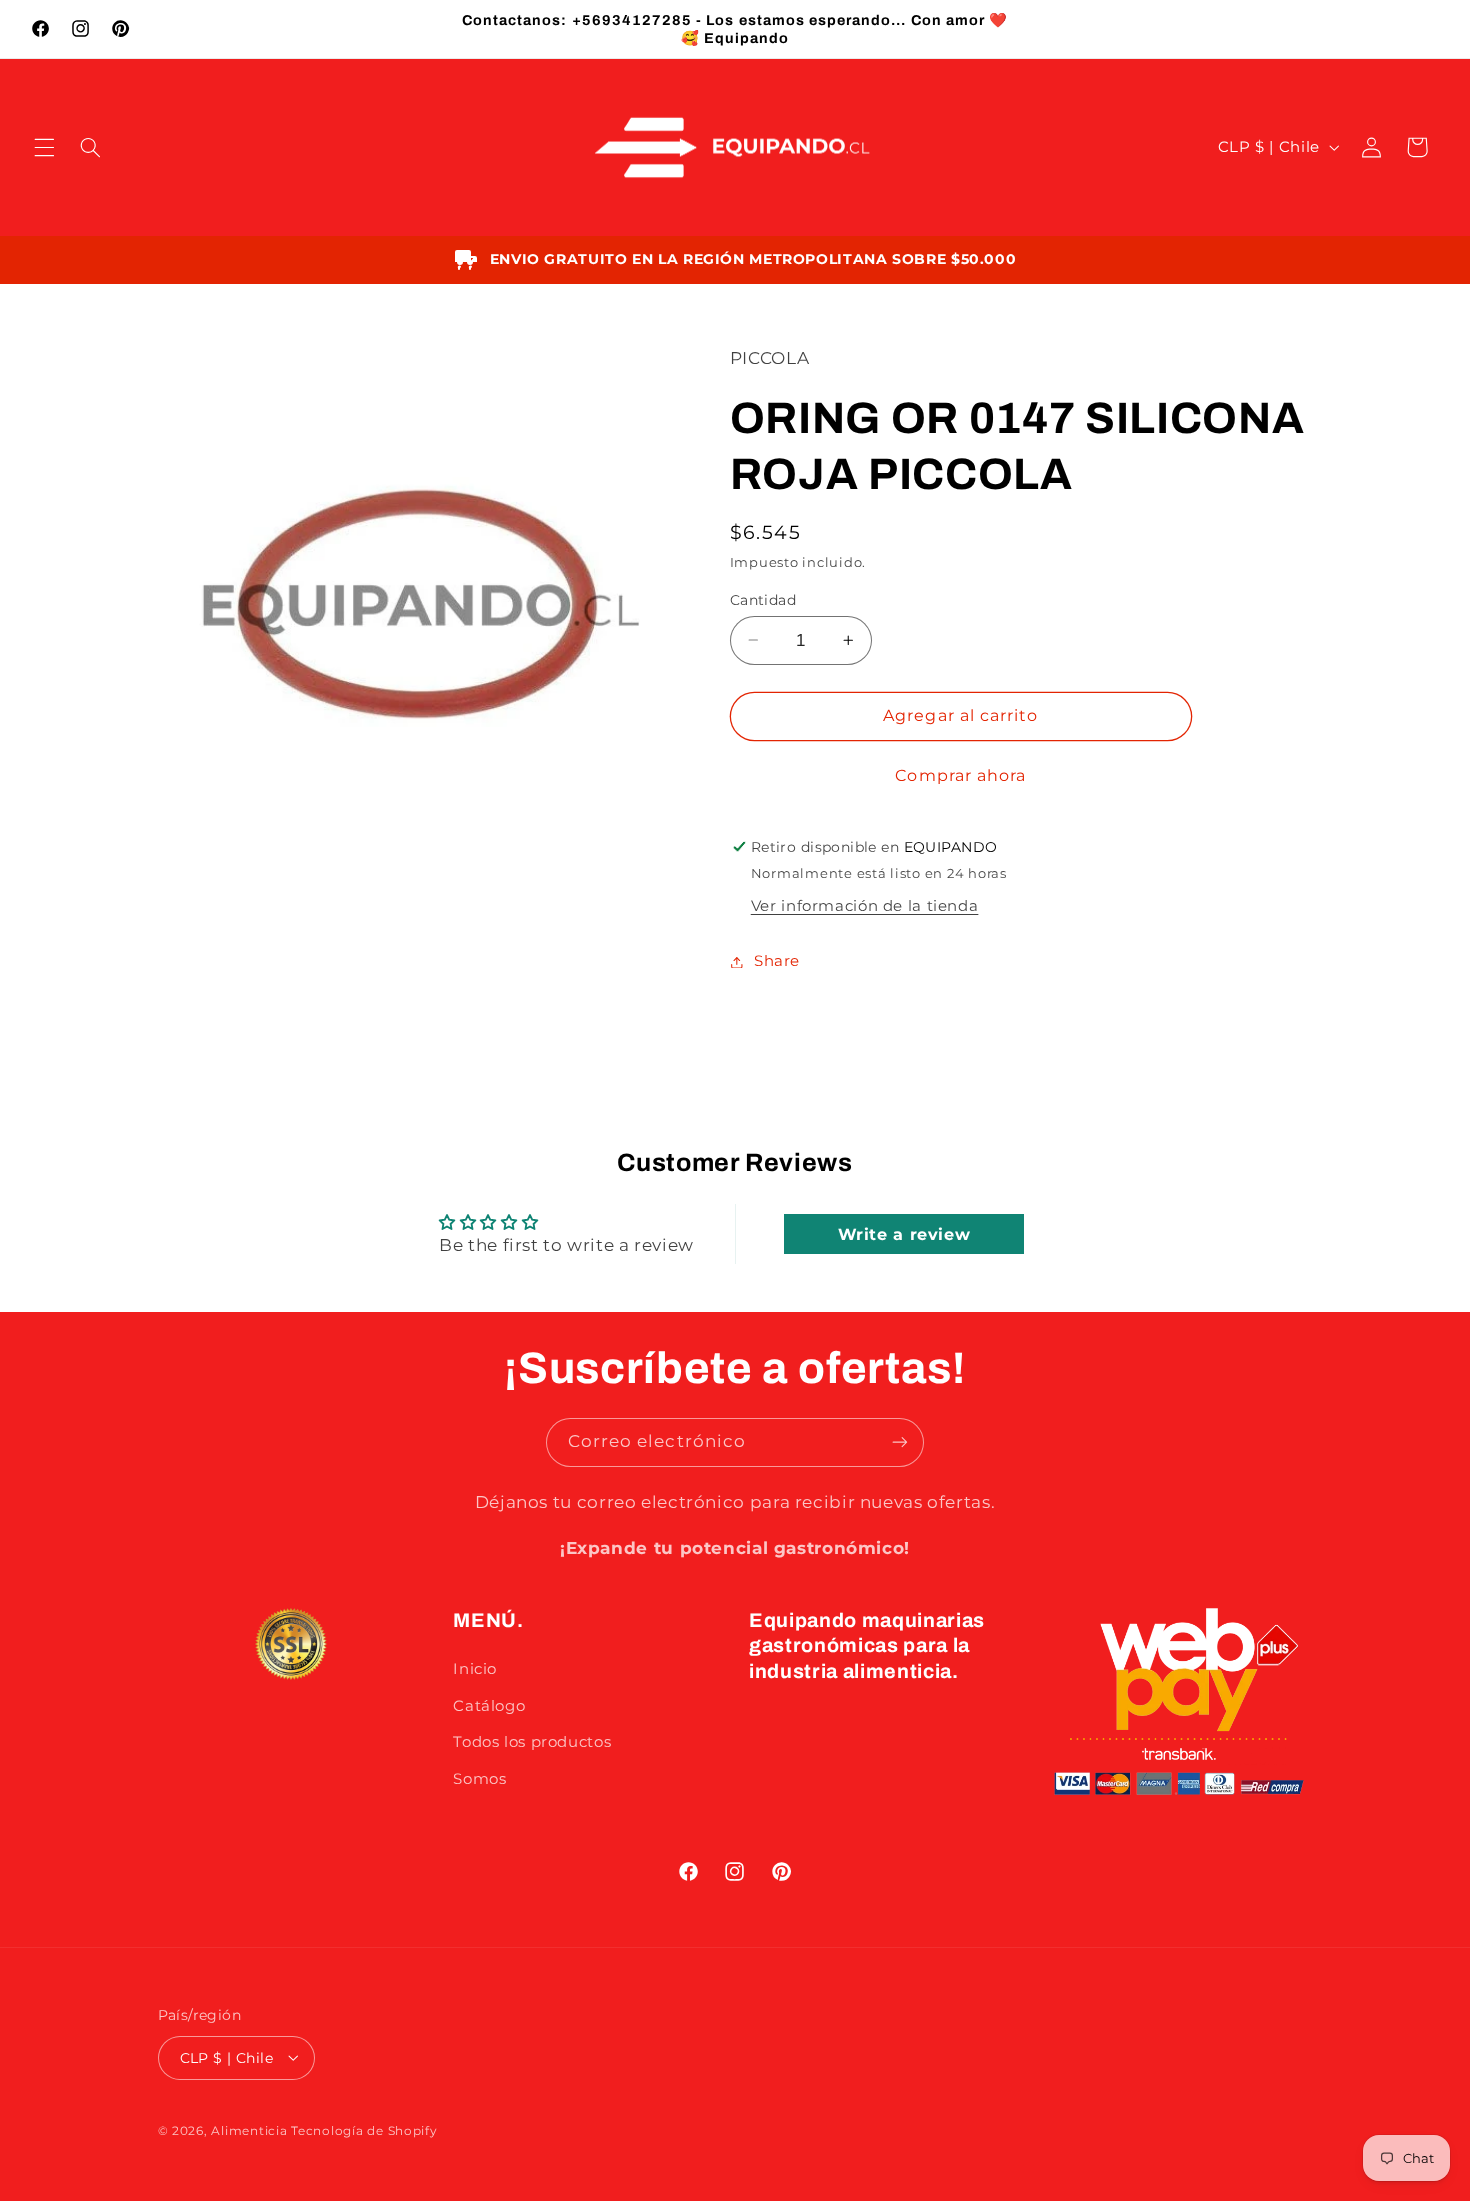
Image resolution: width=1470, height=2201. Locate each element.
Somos (479, 1779)
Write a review (904, 1233)
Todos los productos (532, 1742)
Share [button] (777, 961)
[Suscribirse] (900, 1442)
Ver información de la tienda (865, 906)
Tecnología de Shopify (364, 2130)
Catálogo (489, 1706)
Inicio (475, 1669)
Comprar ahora (960, 775)
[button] (44, 147)
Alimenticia (249, 2130)
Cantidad (763, 599)
